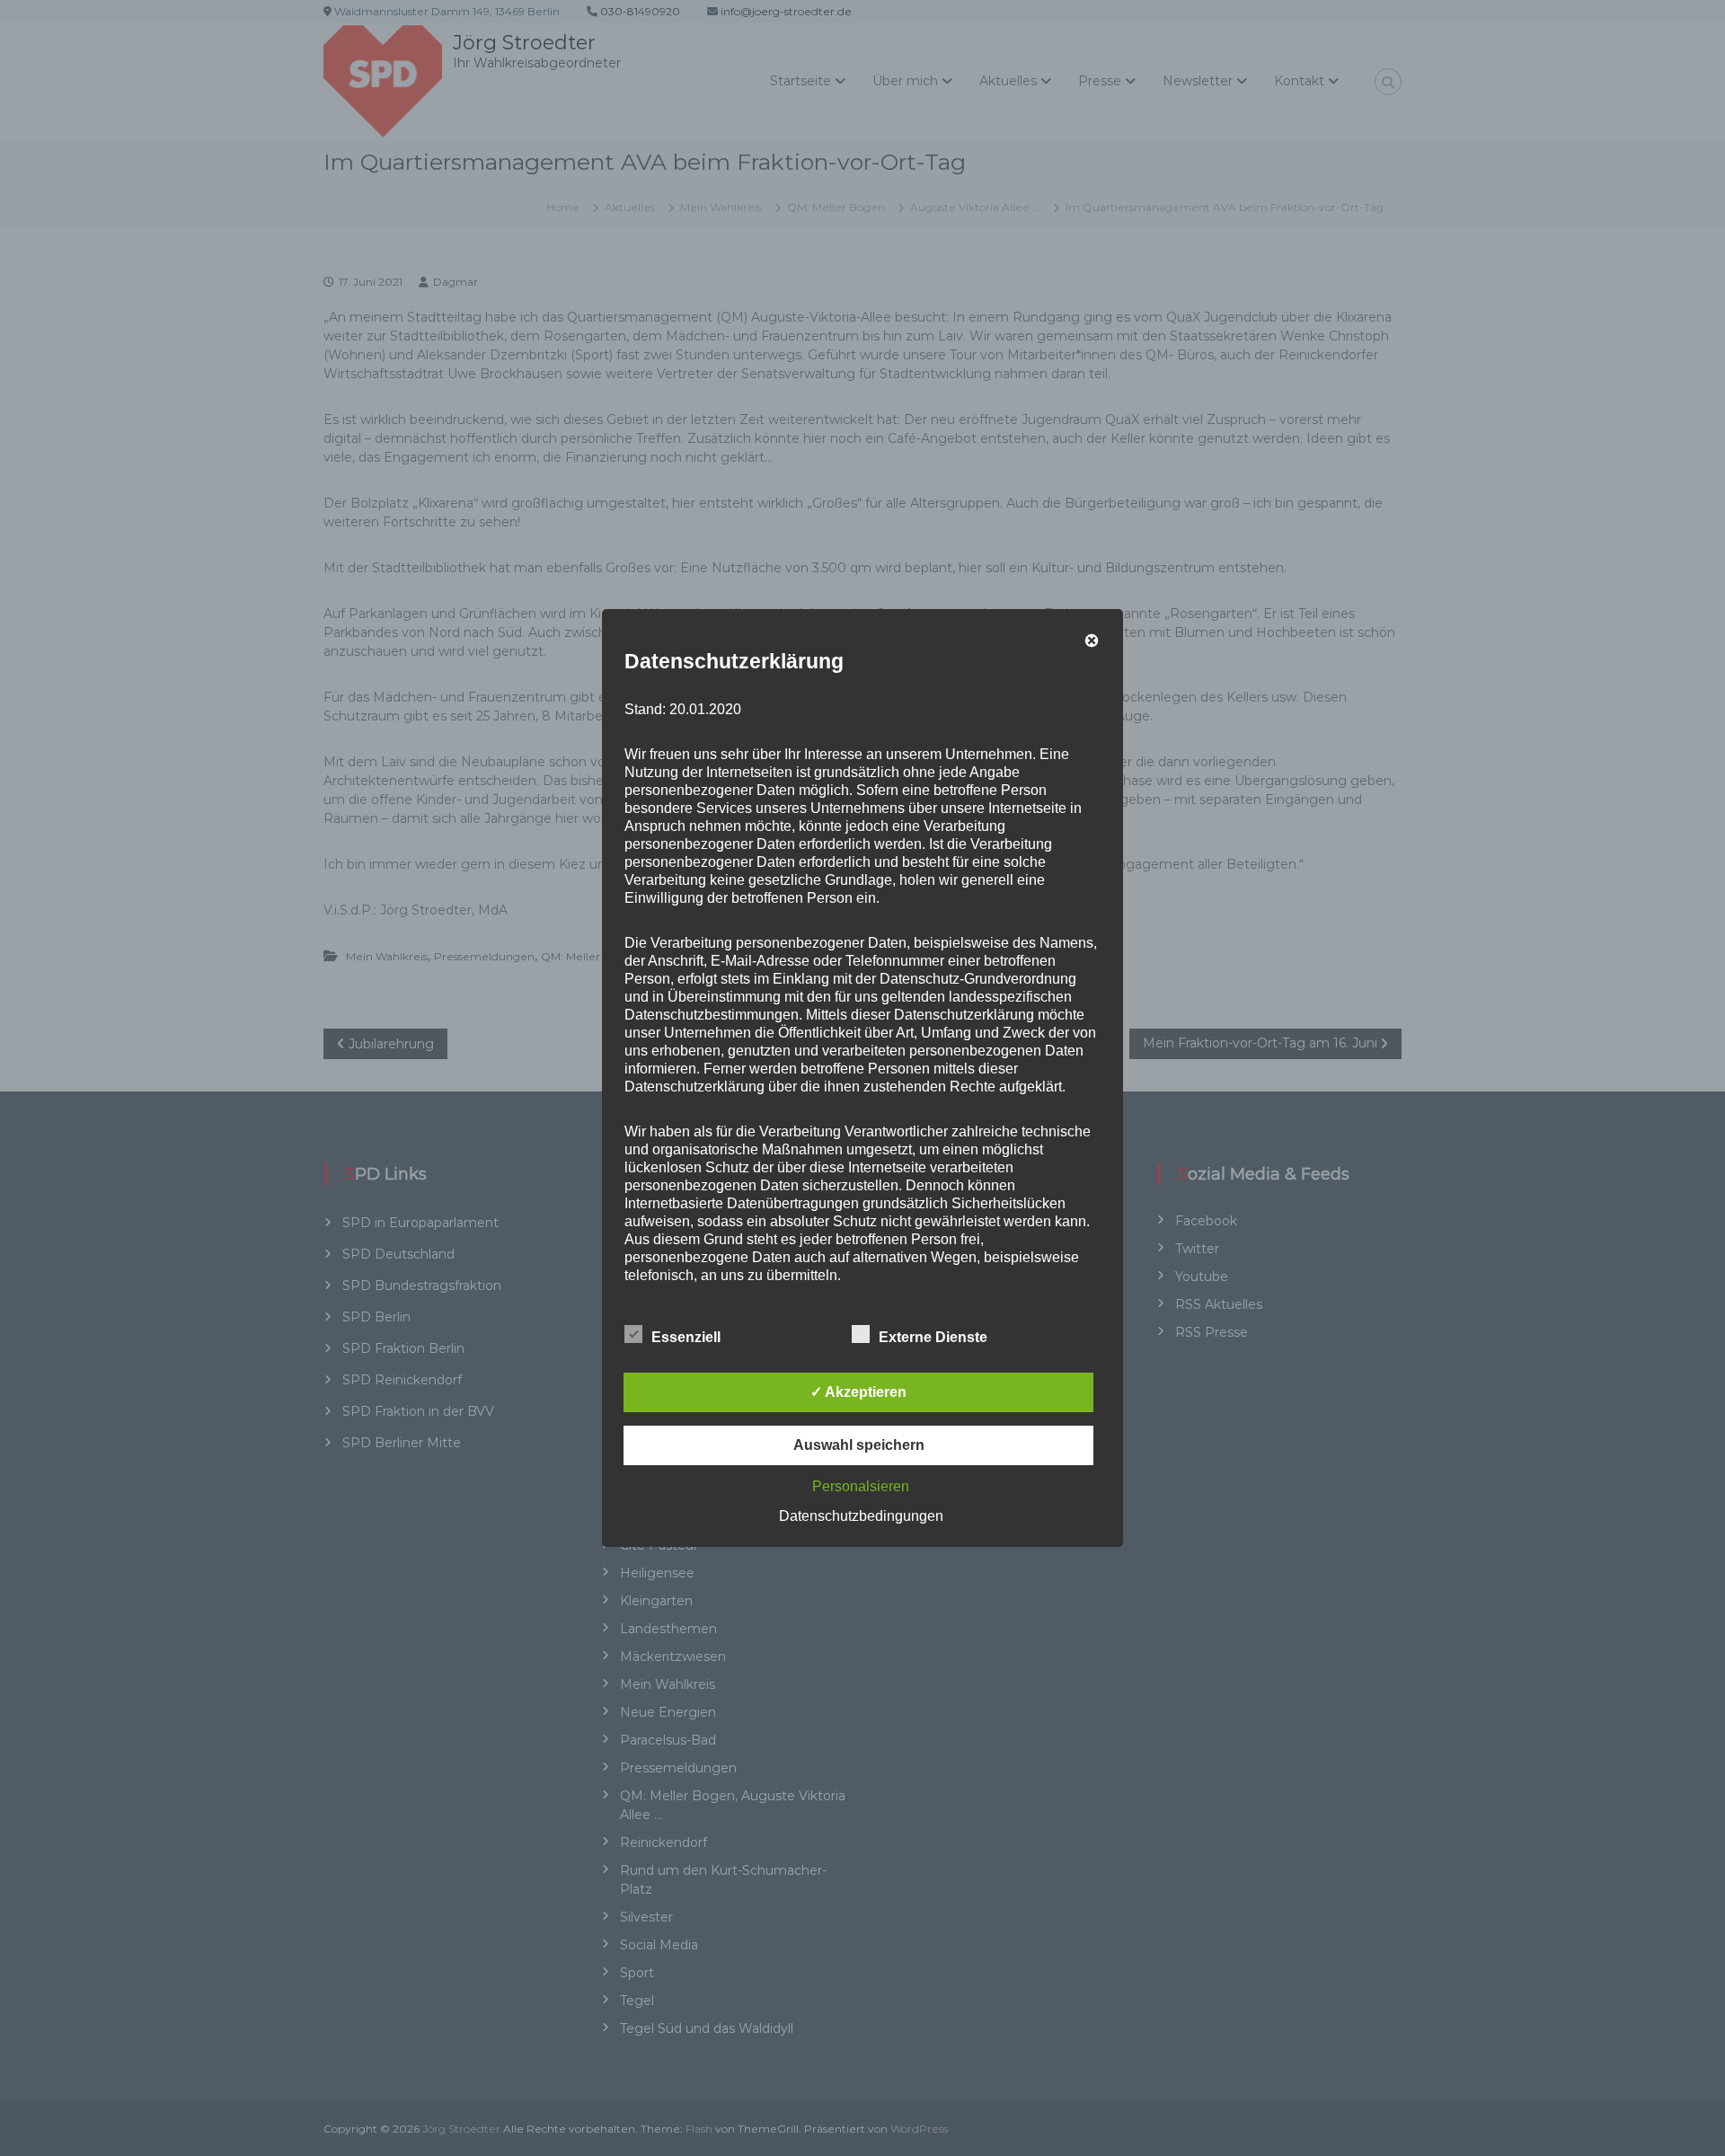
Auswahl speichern (859, 1445)
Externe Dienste (933, 1337)
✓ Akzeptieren (858, 1392)
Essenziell (686, 1337)
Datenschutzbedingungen (861, 1516)
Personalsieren (861, 1486)
